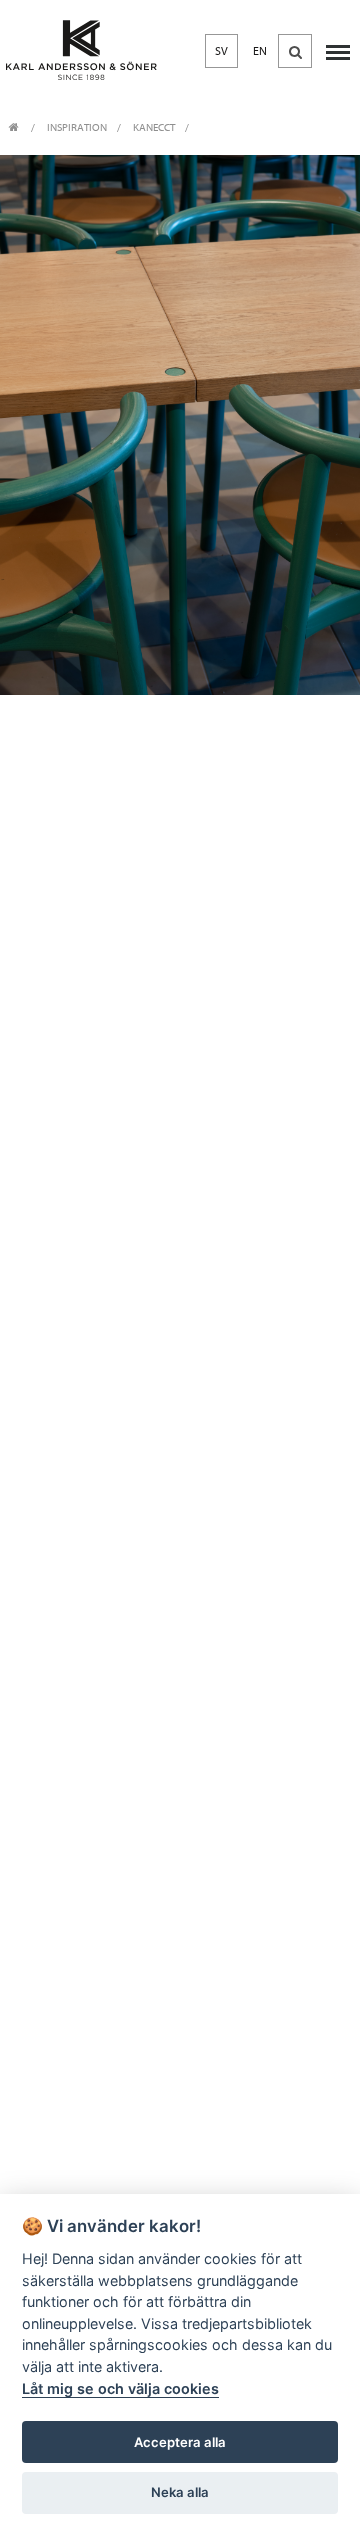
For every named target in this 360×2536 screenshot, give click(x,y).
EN (260, 51)
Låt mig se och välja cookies (120, 2388)
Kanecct (154, 127)
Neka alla (180, 2492)
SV (221, 51)
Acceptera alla (180, 2442)
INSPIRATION (77, 127)
